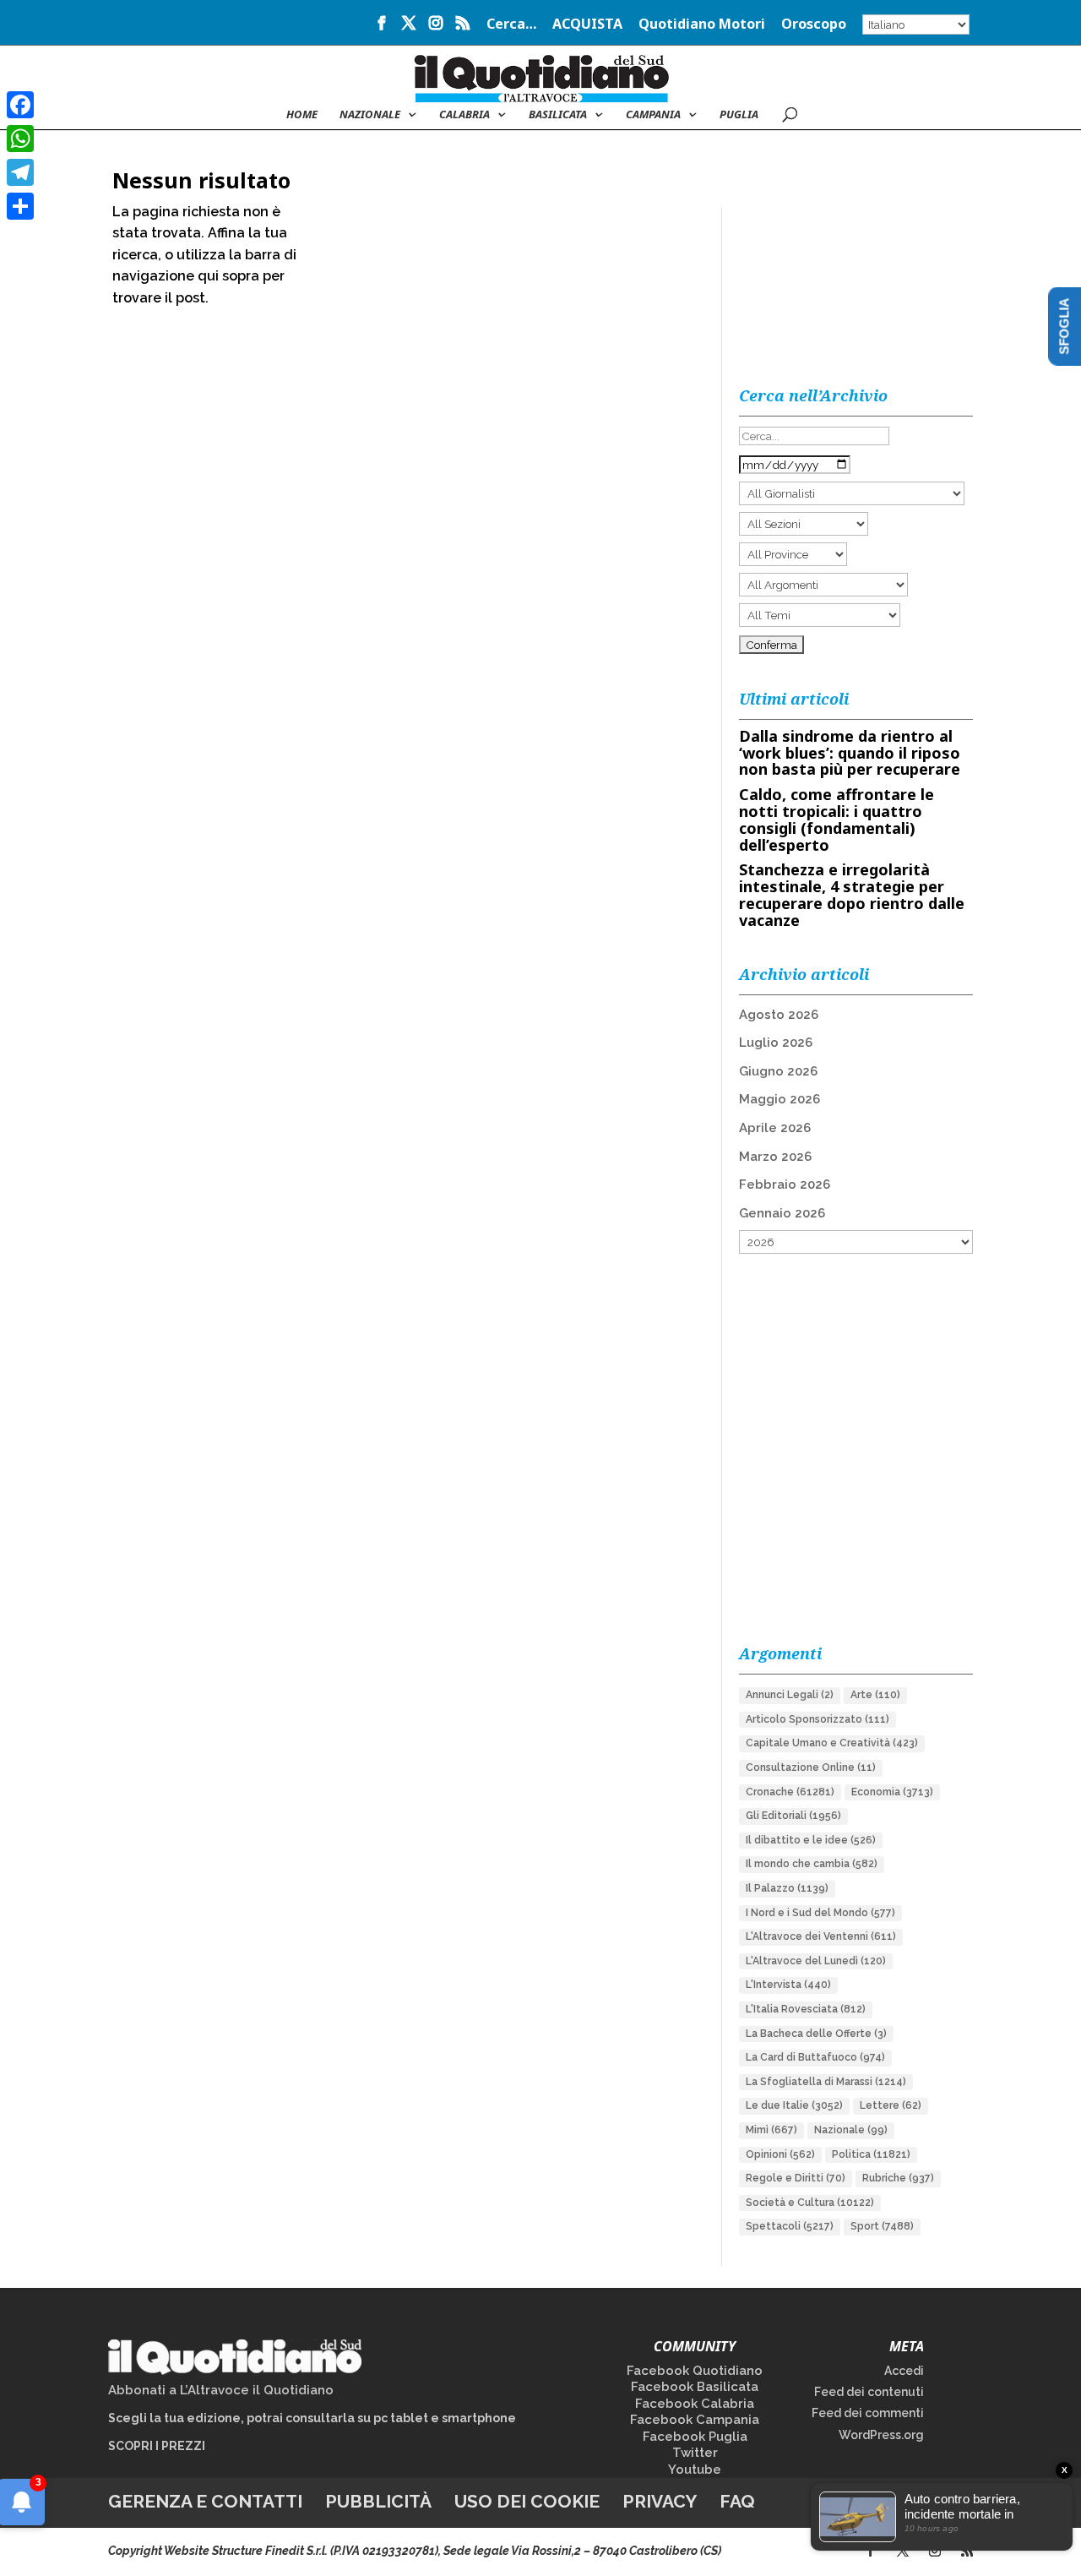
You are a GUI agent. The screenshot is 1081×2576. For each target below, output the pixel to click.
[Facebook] (20, 105)
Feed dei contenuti (869, 2392)
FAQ (737, 2501)
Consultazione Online (811, 1767)
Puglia (739, 115)
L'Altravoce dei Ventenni (821, 1936)
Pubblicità (378, 2501)
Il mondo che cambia (812, 1864)
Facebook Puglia (695, 2437)
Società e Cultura (810, 2203)
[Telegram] (20, 172)
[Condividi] (20, 206)
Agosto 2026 (779, 1015)
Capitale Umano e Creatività (832, 1743)
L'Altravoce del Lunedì (816, 1961)
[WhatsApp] (20, 139)
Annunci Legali (790, 1695)
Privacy (660, 2501)
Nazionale (851, 2130)
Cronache (790, 1792)
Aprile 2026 (775, 1128)
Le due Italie (794, 2105)
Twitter (695, 2453)
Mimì (771, 2130)
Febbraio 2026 (785, 1185)
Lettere (891, 2105)
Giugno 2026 (778, 1071)
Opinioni (780, 2154)
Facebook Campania (695, 2420)
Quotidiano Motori (702, 25)
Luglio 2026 (776, 1043)
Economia (892, 1792)
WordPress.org (881, 2435)
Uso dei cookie (527, 2501)
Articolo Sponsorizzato (818, 1719)
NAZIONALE (370, 115)
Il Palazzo (787, 1888)
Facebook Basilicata (695, 2387)
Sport (882, 2226)
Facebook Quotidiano (695, 2371)
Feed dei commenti (868, 2413)
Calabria (464, 115)
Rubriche (898, 2178)
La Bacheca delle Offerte (816, 2034)
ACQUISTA (587, 25)
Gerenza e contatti (205, 2501)
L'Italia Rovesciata (806, 2009)
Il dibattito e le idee (811, 1840)
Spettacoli (790, 2226)
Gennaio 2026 (782, 1213)
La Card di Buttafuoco (815, 2057)
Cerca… (511, 25)
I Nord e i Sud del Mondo (820, 1913)
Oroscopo (814, 25)
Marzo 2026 (775, 1157)
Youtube (695, 2470)
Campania (653, 115)
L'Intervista (788, 1985)
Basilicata (558, 115)
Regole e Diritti (796, 2178)
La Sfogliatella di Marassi (826, 2082)
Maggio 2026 (780, 1099)
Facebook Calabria (695, 2404)
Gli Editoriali (793, 1816)
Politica (871, 2154)
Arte (875, 1695)
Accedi (904, 2371)
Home (302, 115)
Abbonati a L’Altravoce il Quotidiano (221, 2390)
